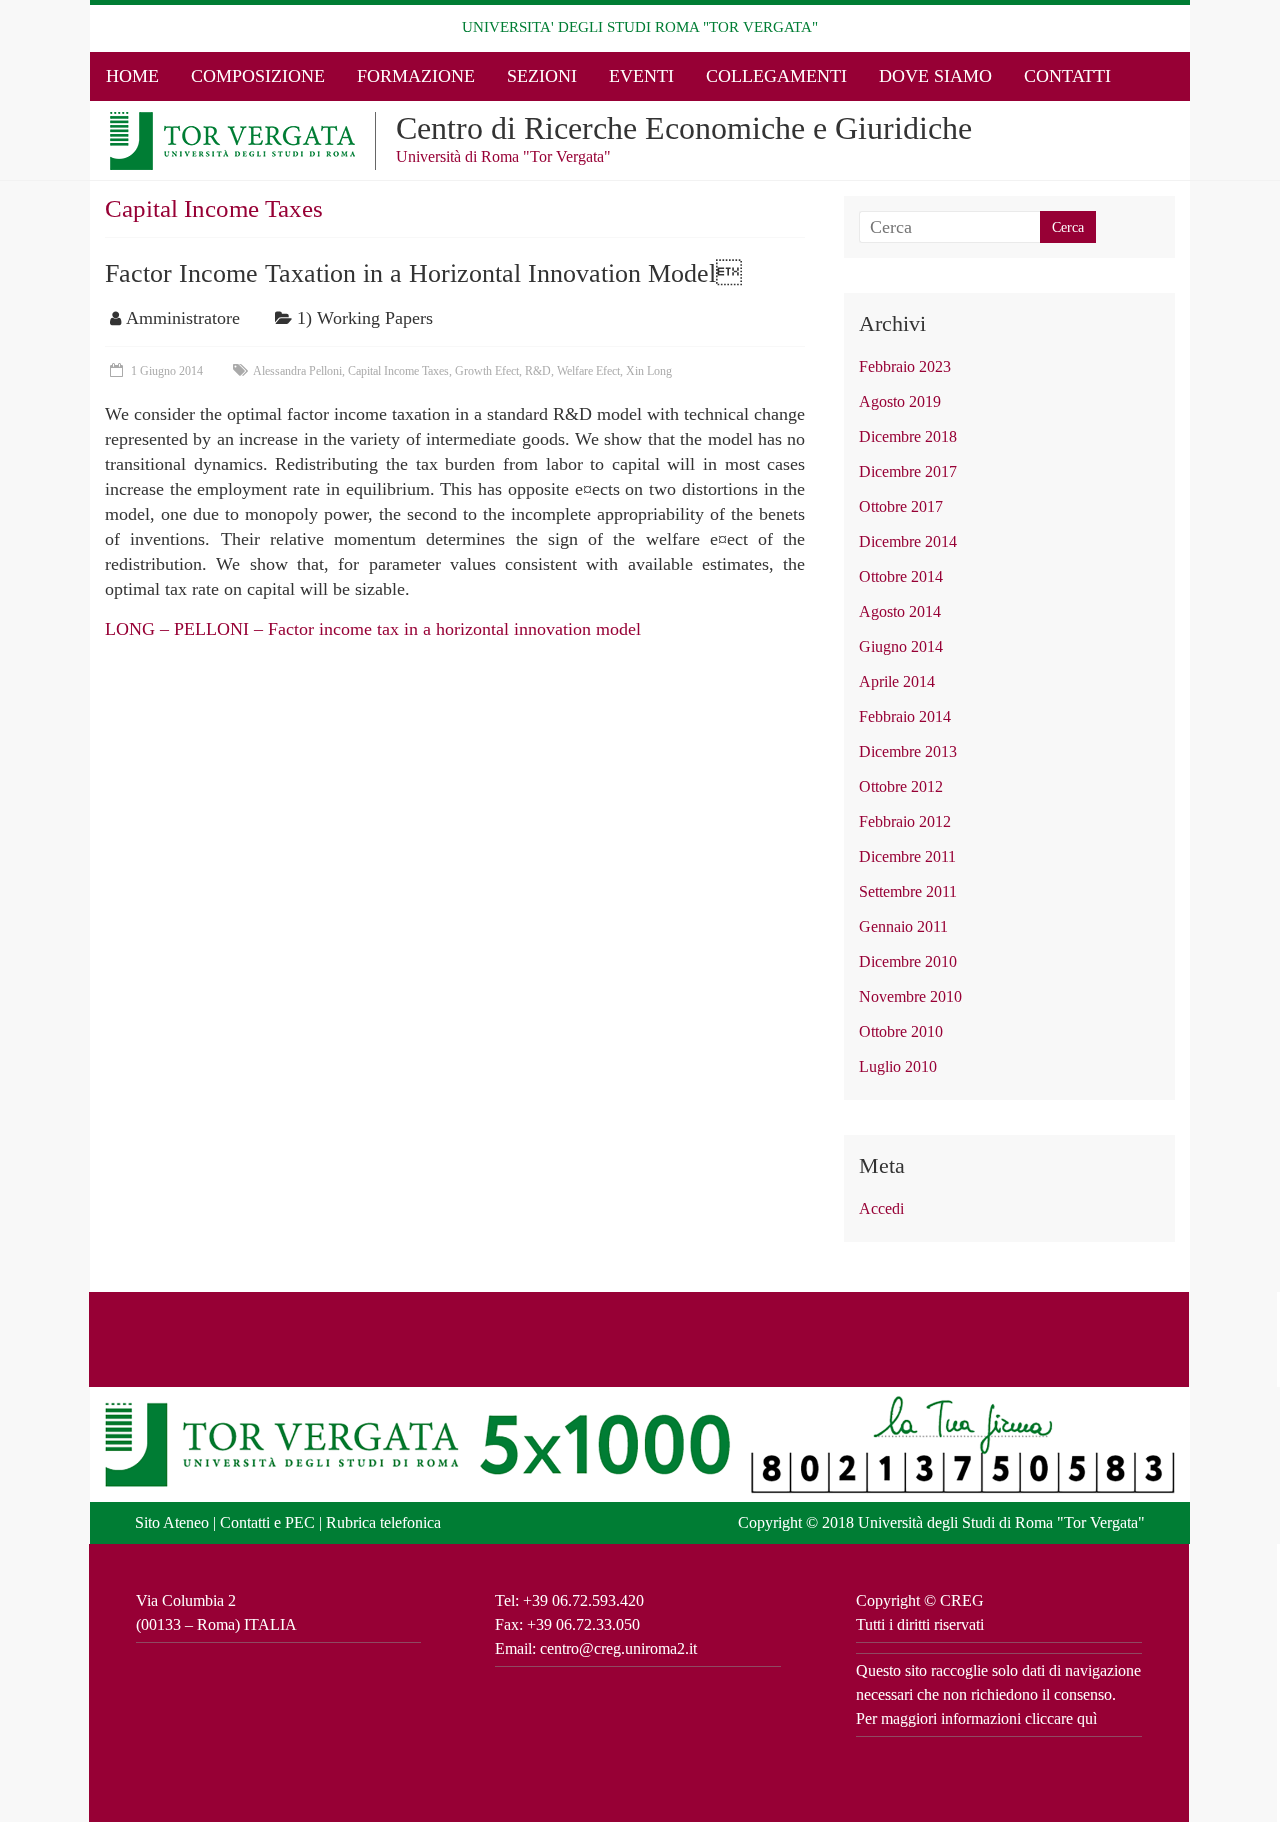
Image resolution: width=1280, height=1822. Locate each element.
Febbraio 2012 (905, 821)
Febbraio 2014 (905, 716)
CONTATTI (1067, 76)
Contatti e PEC (267, 1522)
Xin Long (649, 371)
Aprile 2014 (897, 681)
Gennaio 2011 (903, 926)
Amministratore (183, 318)
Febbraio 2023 (905, 366)
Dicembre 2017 (908, 471)
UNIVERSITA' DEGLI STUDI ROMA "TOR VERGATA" (640, 27)
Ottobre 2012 (901, 786)
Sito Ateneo (172, 1522)
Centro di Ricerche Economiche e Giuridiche (684, 128)
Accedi (881, 1208)
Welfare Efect (588, 371)
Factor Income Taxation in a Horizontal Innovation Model (423, 273)
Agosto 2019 (900, 401)
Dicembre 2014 (908, 541)
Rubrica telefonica (383, 1522)
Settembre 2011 (908, 891)
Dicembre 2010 (908, 961)
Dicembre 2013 (908, 751)
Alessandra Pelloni (297, 371)
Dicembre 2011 (907, 856)
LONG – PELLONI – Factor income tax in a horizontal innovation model (373, 629)
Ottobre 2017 (901, 506)
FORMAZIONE (416, 76)
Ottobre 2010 (901, 1031)
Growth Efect (487, 371)
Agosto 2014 (900, 611)
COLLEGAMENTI (776, 76)
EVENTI (641, 76)
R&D (538, 371)
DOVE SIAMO (935, 76)
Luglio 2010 (898, 1066)
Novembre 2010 (910, 996)
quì (1087, 1718)
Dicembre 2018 (908, 436)
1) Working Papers (365, 318)
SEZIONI (542, 76)
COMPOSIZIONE (258, 76)
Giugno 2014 (901, 646)
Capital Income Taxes (398, 371)
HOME (132, 76)
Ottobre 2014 (901, 576)
